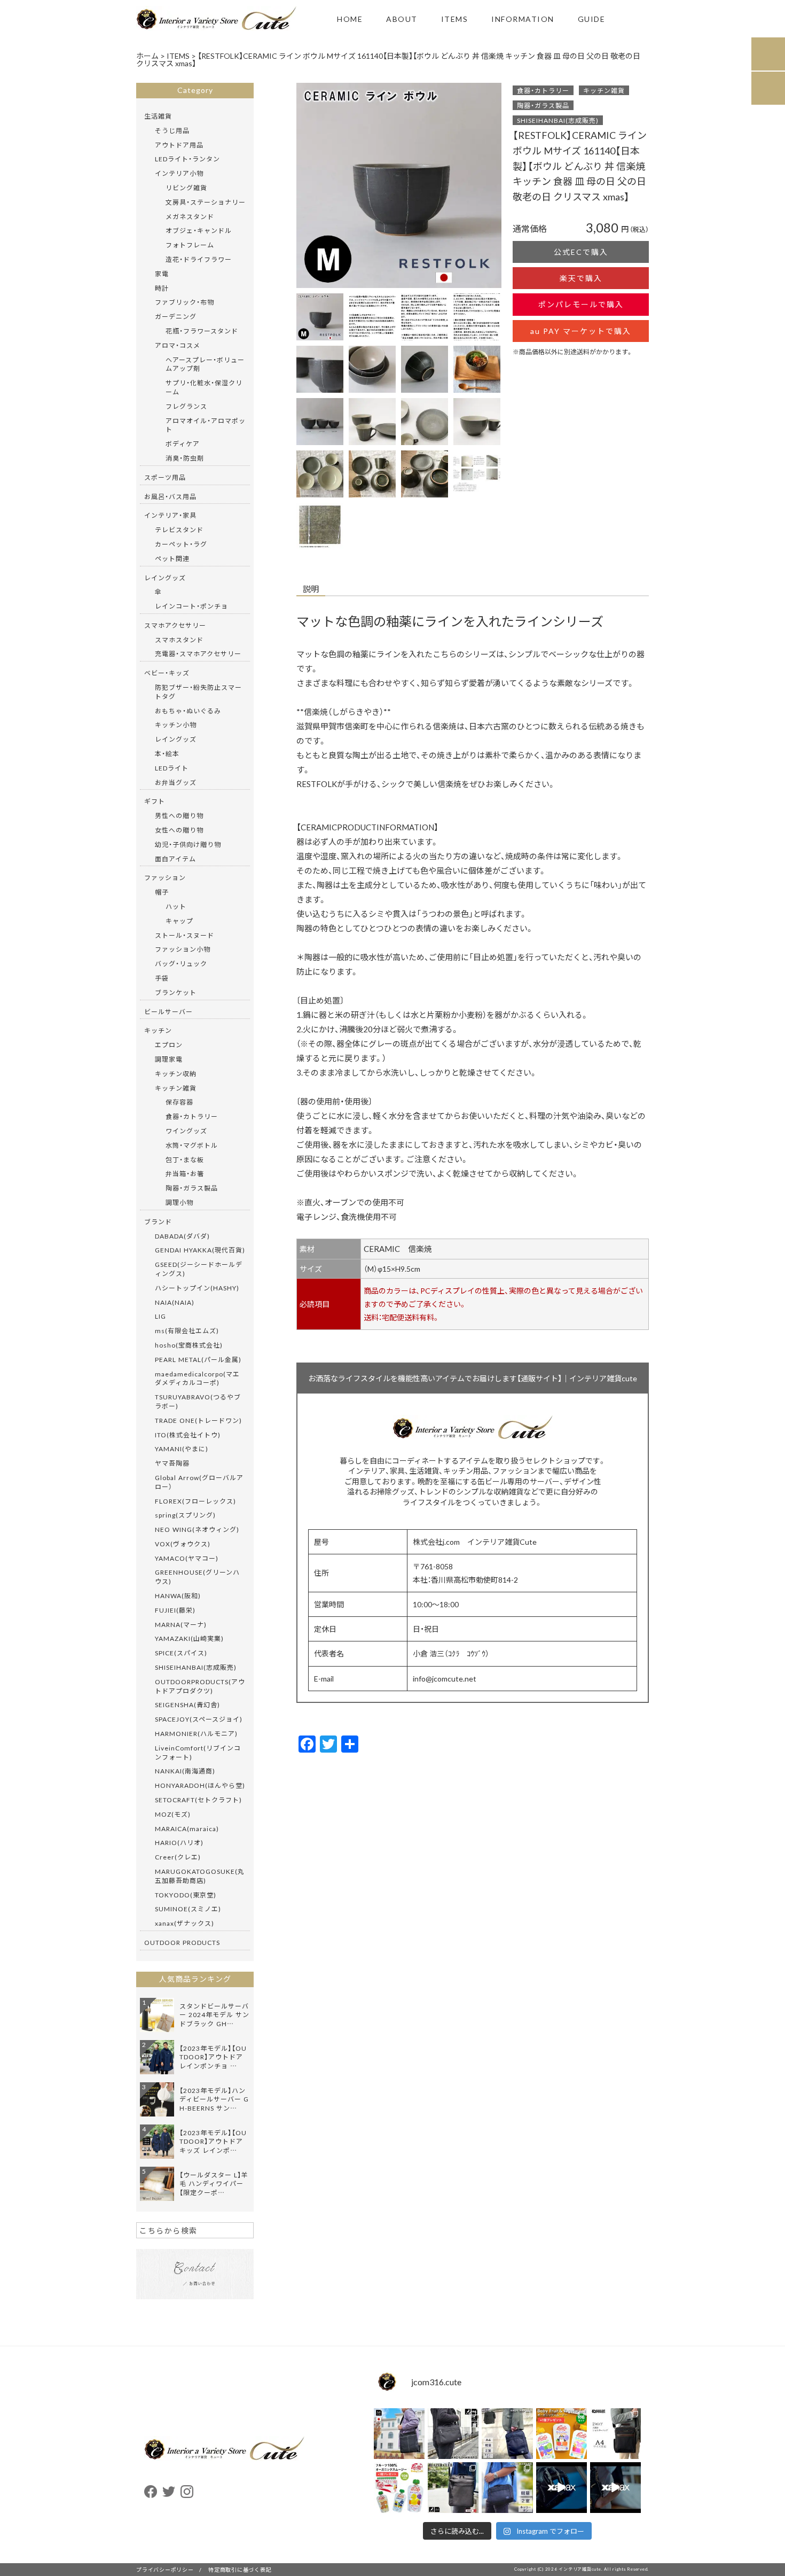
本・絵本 (167, 753)
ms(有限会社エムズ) (187, 1330)
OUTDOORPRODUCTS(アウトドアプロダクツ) (200, 1686)
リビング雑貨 (186, 188)
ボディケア (183, 443)
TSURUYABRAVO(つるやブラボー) (198, 1401)
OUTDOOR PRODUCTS (182, 1942)
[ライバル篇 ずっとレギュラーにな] (615, 2488)
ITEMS (455, 19)
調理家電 (169, 1059)
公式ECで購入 (581, 252)
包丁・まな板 (185, 1159)
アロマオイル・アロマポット (206, 425)
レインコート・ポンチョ (191, 606)
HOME (350, 19)
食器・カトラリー (543, 90)
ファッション (165, 877)
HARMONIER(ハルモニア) (196, 1733)
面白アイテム (175, 859)
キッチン (158, 1030)
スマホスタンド (179, 640)
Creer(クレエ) (178, 1857)
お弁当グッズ (176, 782)
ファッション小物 (183, 949)
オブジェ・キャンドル (199, 230)
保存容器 (179, 1102)
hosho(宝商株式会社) (189, 1345)
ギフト (155, 801)
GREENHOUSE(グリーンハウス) (197, 1577)
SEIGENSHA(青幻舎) (187, 1705)
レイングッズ (165, 578)
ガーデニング (176, 316)
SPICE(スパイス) (181, 1653)
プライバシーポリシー (165, 2569)
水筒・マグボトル (192, 1145)
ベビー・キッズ (167, 673)
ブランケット (176, 992)
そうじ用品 (172, 130)
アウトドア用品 (179, 145)
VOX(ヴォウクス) (183, 1544)
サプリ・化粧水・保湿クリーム (204, 387)
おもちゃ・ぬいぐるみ (188, 711)
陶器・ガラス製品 (543, 105)
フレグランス (186, 406)
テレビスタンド (179, 530)
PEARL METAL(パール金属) (198, 1359)
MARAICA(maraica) (187, 1828)
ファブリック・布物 (185, 302)
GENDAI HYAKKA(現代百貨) (200, 1250)
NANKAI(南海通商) (185, 1771)
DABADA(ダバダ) (182, 1236)
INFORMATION (523, 19)
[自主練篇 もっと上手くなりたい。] (562, 2488)
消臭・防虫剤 (185, 458)
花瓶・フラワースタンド (202, 331)
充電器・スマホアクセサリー (198, 653)
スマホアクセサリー (175, 625)
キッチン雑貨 (604, 90)
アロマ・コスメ (178, 345)
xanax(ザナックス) (185, 1923)
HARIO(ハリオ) (179, 1842)
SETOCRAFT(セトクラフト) (198, 1800)
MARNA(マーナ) (181, 1624)
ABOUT (402, 19)
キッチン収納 (176, 1073)
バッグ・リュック (181, 963)
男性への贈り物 (179, 815)
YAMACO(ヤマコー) (187, 1558)
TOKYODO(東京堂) (186, 1895)
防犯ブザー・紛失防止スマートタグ (198, 692)
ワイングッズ (186, 1131)
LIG (160, 1316)
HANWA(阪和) (178, 1596)
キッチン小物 (176, 725)
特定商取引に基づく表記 (240, 2569)
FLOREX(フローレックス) (195, 1501)
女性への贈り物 (179, 830)
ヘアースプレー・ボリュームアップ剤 (205, 364)
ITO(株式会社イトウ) (188, 1435)
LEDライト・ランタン (187, 159)
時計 (162, 288)
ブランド (158, 1221)
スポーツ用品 (165, 477)
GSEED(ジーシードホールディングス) (199, 1269)
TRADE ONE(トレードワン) (198, 1420)
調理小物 (179, 1202)
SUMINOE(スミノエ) (188, 1909)
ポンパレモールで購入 (581, 304)
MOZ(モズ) (173, 1814)
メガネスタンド (190, 216)
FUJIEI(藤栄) (175, 1610)
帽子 (162, 892)
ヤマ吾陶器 (172, 1463)
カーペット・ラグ (181, 544)
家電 (162, 274)
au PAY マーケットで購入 (581, 331)
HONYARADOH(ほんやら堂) (200, 1785)
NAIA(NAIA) (175, 1302)
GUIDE (592, 19)
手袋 (162, 978)
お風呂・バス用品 (170, 496)
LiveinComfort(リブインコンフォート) (198, 1752)
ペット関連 (172, 558)
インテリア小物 (179, 173)
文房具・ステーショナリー (206, 202)
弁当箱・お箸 (185, 1173)
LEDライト (172, 768)
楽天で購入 (581, 278)
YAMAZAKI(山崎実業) (189, 1638)
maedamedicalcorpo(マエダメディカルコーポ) (197, 1378)
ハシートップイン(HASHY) (197, 1288)
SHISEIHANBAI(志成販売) (558, 120)
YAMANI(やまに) (182, 1449)
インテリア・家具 (170, 515)
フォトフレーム (190, 245)
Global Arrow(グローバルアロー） (199, 1482)
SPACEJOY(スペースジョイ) (199, 1719)
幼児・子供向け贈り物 (188, 844)
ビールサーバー (168, 1011)
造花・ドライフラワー (199, 259)
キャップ (179, 921)
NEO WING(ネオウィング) (197, 1529)
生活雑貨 (158, 116)
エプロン (169, 1045)
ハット (176, 906)
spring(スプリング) (185, 1515)
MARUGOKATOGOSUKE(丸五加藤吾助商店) (200, 1876)
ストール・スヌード (185, 935)
